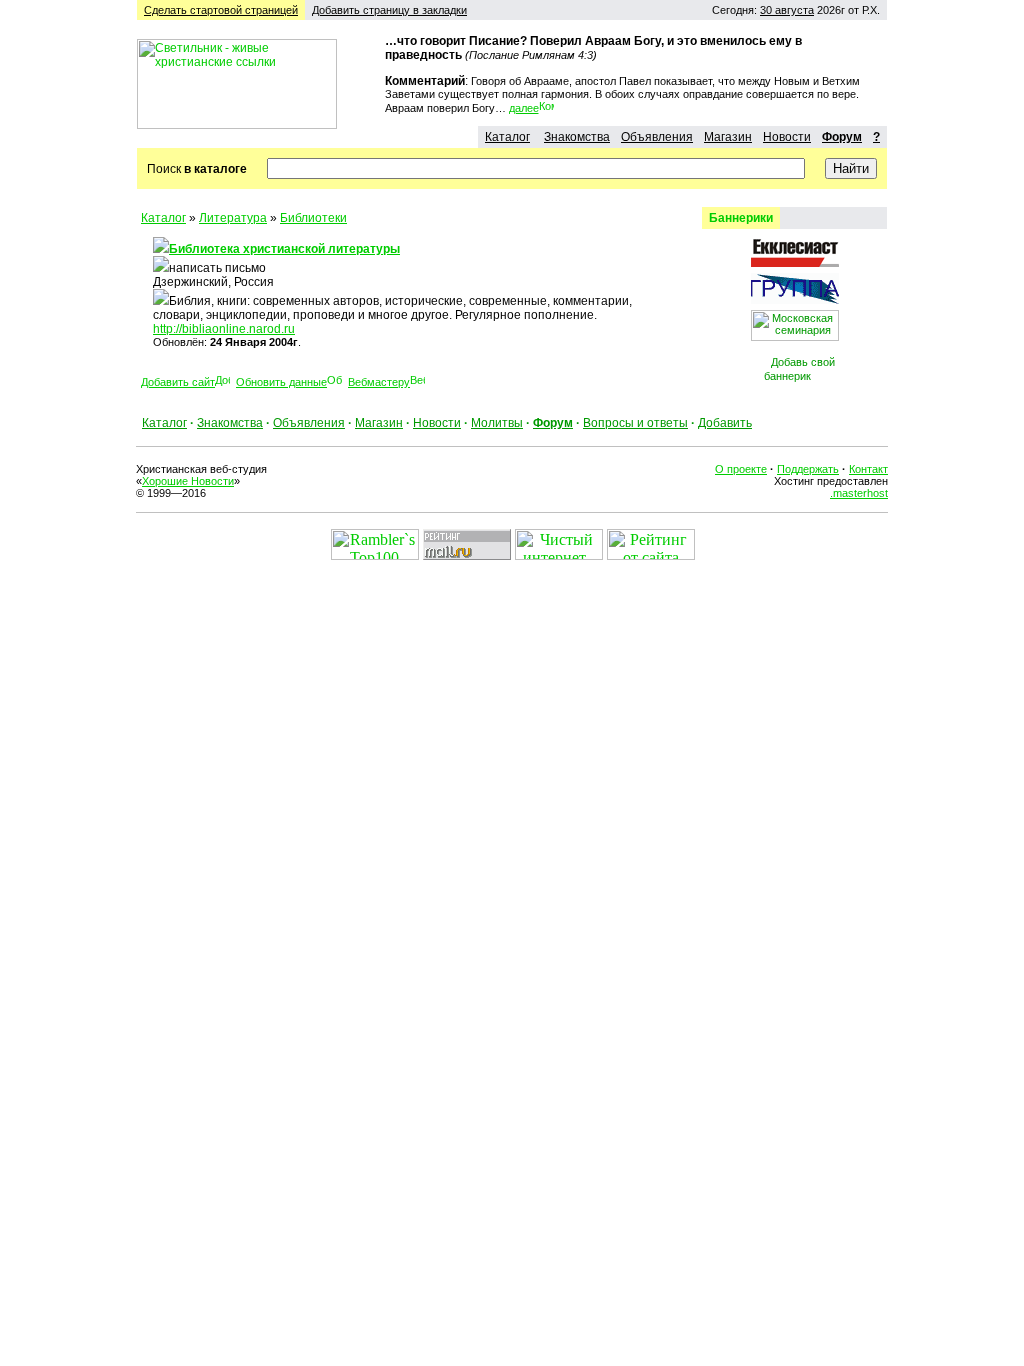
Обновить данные (281, 382)
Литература (233, 218)
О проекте (741, 469)
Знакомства (577, 137)
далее (524, 108)
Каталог (507, 137)
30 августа (787, 10)
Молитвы (497, 423)
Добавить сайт (178, 382)
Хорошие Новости (188, 481)
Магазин (728, 137)
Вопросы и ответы (635, 423)
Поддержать (808, 469)
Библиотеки (313, 218)
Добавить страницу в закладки (389, 10)
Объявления (657, 137)
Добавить (725, 423)
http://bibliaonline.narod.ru (224, 329)
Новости (787, 137)
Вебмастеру (379, 382)
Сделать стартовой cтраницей (221, 10)
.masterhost (859, 493)
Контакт (868, 469)
